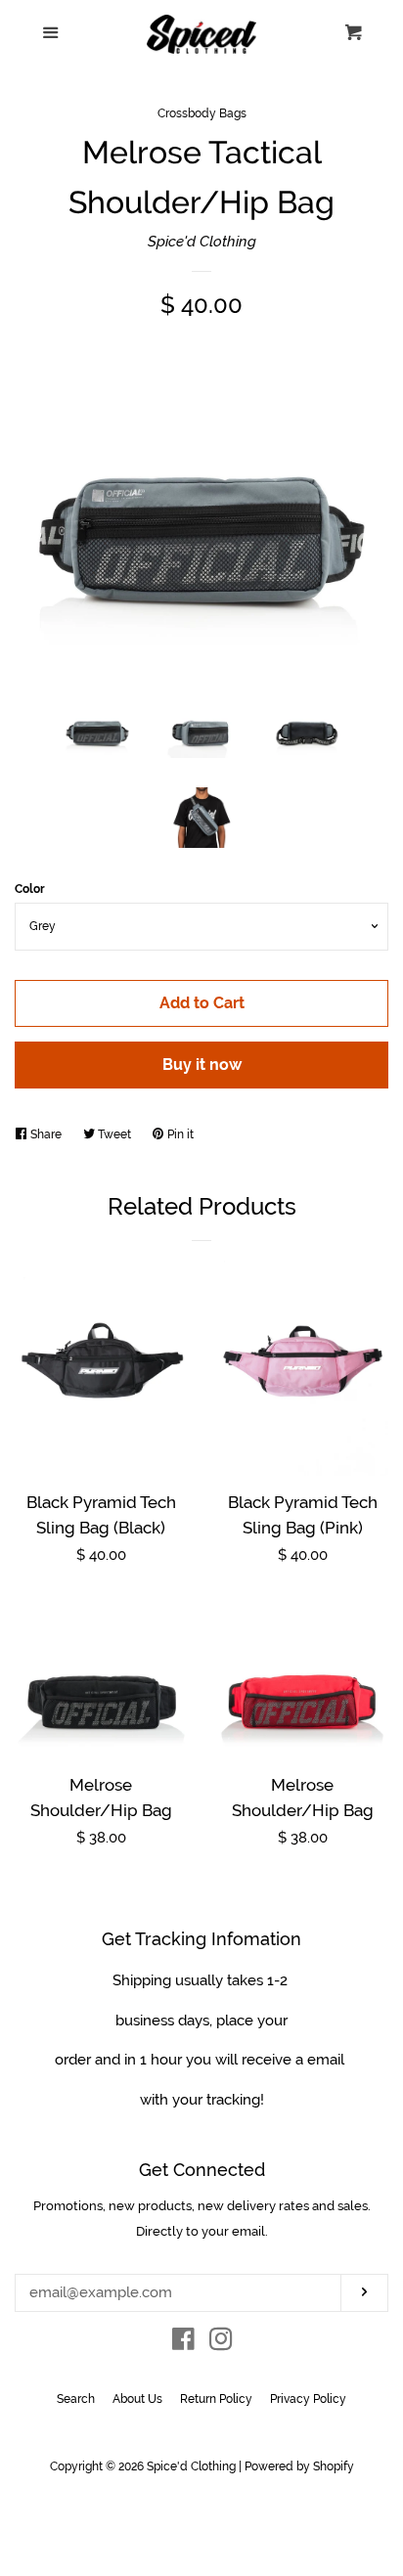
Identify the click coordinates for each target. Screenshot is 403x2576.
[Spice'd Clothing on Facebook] (183, 2343)
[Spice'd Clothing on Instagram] (221, 2343)
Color (30, 889)
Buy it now (202, 1065)
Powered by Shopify (299, 2466)
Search (76, 2399)
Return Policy (216, 2399)
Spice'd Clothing (202, 242)
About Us (137, 2399)
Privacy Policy (308, 2399)
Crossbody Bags (202, 113)
